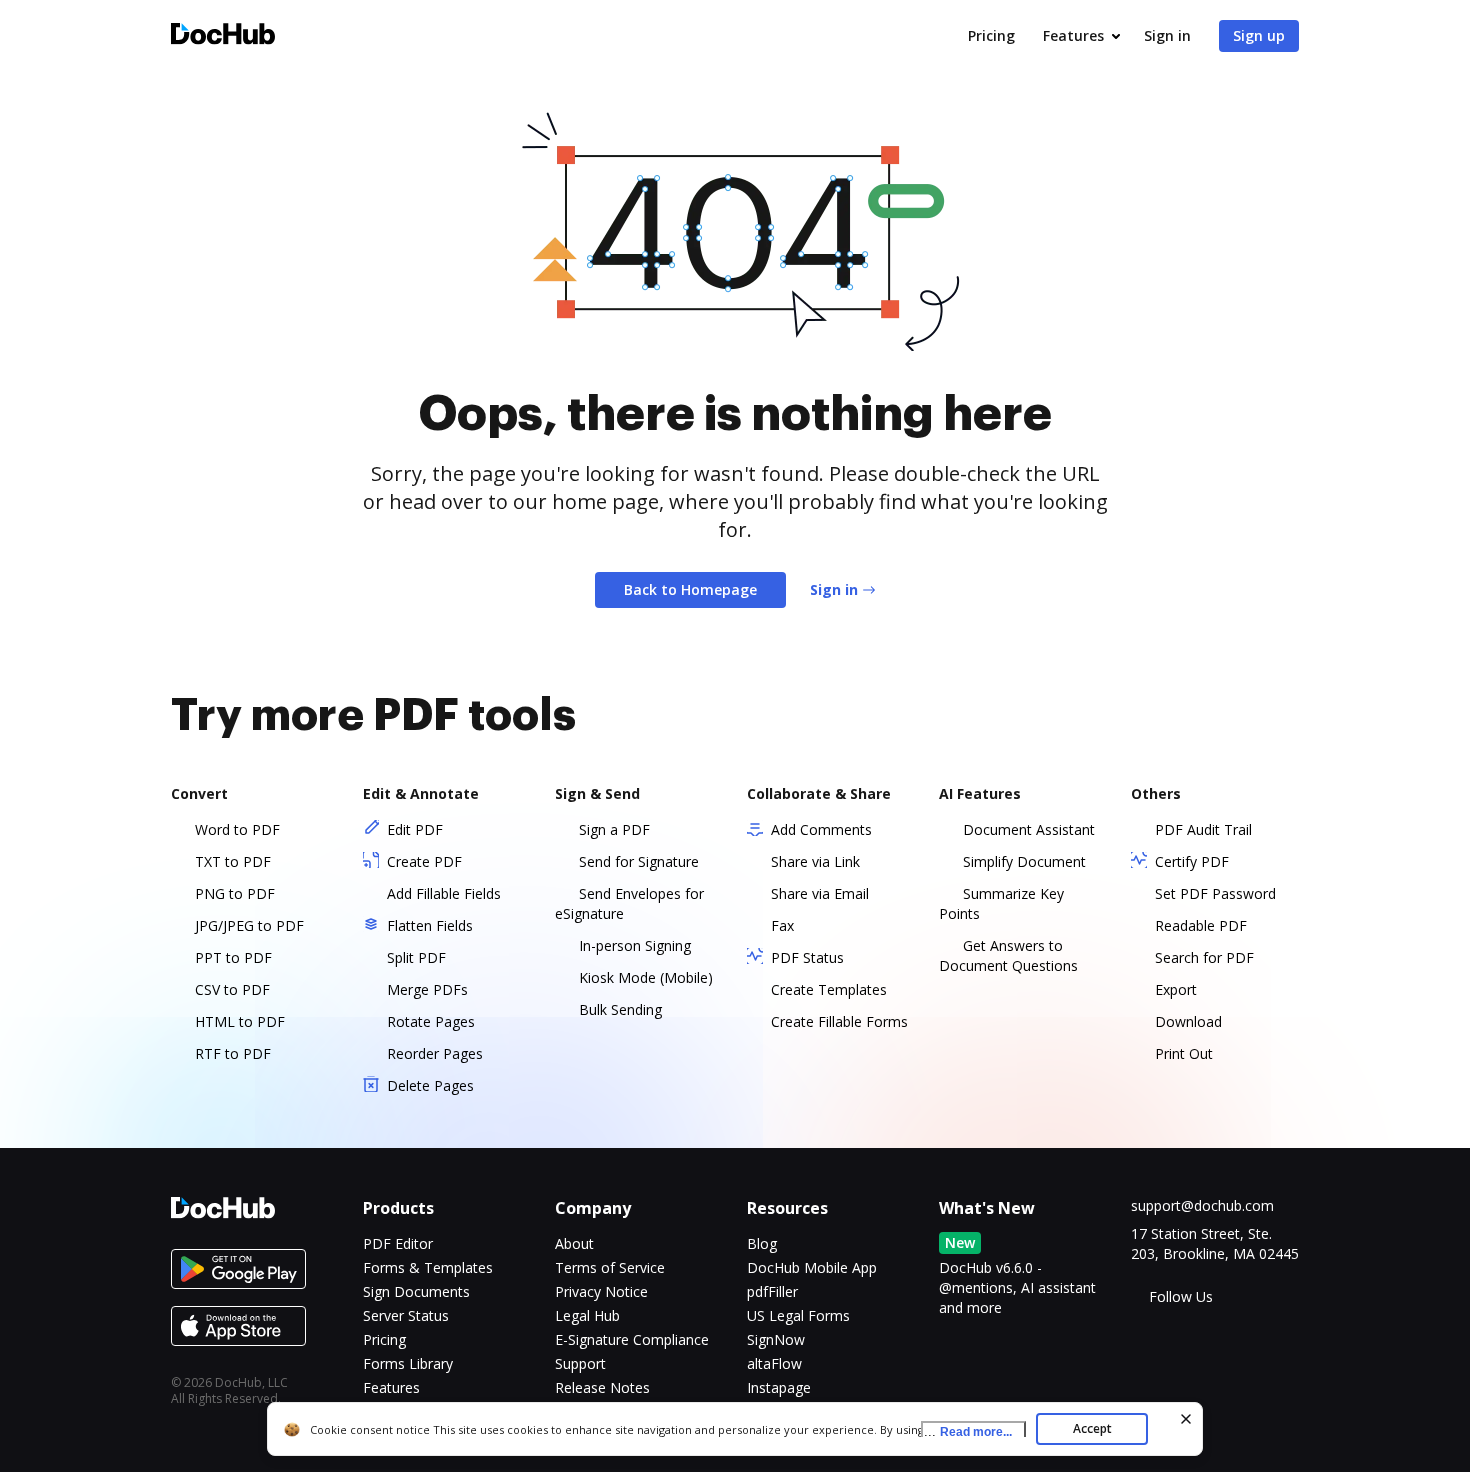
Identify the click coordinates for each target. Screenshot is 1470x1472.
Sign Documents (416, 1291)
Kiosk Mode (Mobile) (646, 977)
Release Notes (602, 1387)
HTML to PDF (240, 1021)
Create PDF (424, 861)
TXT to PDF (233, 861)
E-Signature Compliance (632, 1339)
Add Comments (821, 829)
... (968, 1431)
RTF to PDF (233, 1053)
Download (1188, 1021)
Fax (782, 925)
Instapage (779, 1387)
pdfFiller (772, 1291)
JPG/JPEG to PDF (249, 925)
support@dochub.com (1202, 1205)
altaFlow (774, 1363)
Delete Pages (430, 1085)
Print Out (1184, 1053)
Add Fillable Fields (444, 893)
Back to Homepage (690, 589)
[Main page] (223, 36)
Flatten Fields (430, 925)
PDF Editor (398, 1243)
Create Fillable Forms (839, 1021)
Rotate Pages (431, 1021)
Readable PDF (1201, 925)
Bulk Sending (620, 1009)
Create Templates (829, 989)
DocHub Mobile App (812, 1267)
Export (1176, 989)
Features (1073, 35)
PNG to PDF (235, 893)
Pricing (991, 35)
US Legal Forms (798, 1315)
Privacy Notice (601, 1291)
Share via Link (815, 861)
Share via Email (820, 893)
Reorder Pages (435, 1053)
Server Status (406, 1315)
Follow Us (1181, 1296)
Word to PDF (237, 829)
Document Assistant (1029, 829)
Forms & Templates (428, 1267)
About (574, 1243)
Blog (762, 1243)
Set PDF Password (1215, 893)
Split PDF (416, 957)
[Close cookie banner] (1186, 1419)
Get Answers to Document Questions (1008, 955)
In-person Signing (635, 945)
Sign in (1167, 35)
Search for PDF (1204, 957)
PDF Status (807, 957)
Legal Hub (587, 1315)
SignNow (776, 1339)
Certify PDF (1192, 861)
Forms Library (408, 1363)
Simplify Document (1024, 861)
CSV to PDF (232, 989)
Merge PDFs (427, 989)
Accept (1092, 1428)
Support (580, 1363)
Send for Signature (639, 861)
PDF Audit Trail (1203, 829)
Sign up (1259, 35)
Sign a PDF (614, 829)
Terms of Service (610, 1267)
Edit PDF (415, 829)
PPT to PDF (233, 957)
